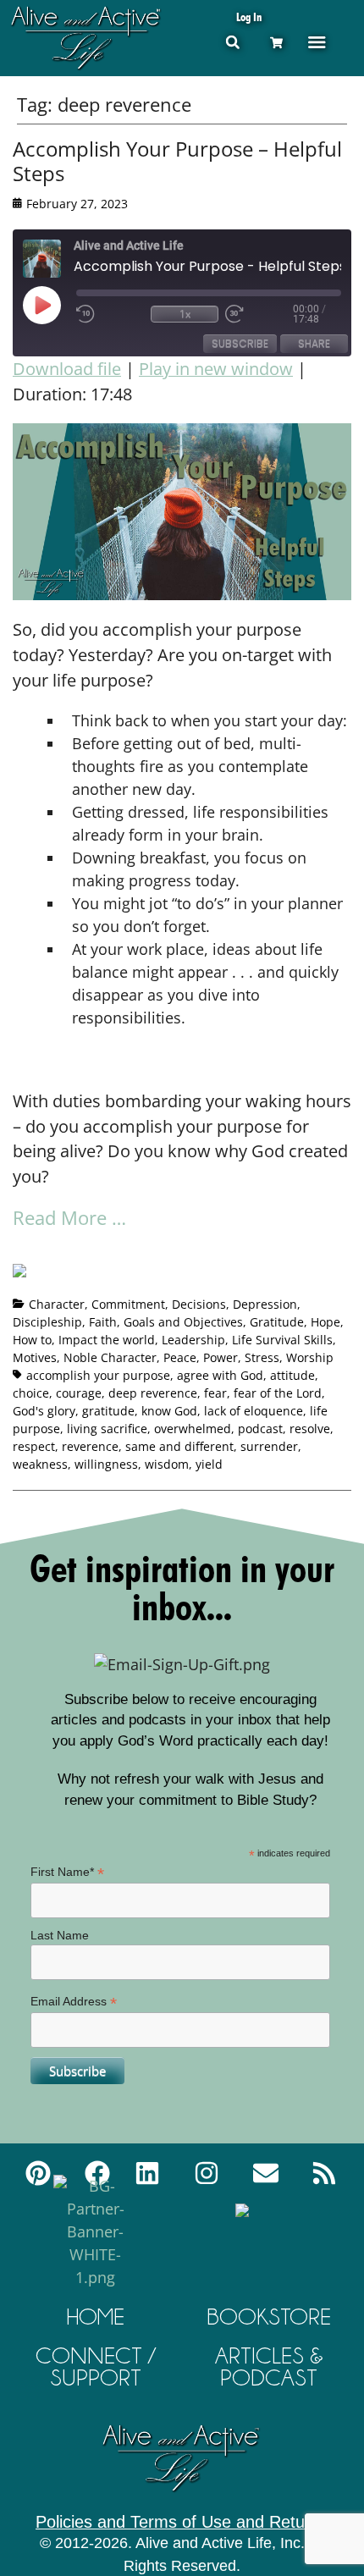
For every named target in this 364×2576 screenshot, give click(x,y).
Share (314, 343)
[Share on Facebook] (26, 1277)
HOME (96, 2317)
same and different (179, 1446)
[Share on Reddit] (89, 1250)
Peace (180, 1357)
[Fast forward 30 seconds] (259, 314)
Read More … (69, 1217)
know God (169, 1411)
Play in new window (216, 369)
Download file (67, 369)
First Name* (67, 1872)
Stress (262, 1357)
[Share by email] (183, 1250)
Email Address (74, 2002)
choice (31, 1393)
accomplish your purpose (98, 1375)
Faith (103, 1322)
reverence (90, 1446)
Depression (265, 1304)
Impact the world (107, 1340)
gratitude (108, 1411)
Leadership (193, 1340)
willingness (106, 1464)
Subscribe (240, 343)
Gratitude (277, 1322)
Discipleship (47, 1322)
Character (57, 1304)
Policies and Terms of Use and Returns (182, 2522)
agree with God (220, 1375)
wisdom (167, 1464)
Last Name (60, 1935)
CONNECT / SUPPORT (96, 2366)
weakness (40, 1464)
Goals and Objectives (183, 1322)
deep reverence (153, 1393)
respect (34, 1446)
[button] (232, 42)
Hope (325, 1322)
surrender (269, 1446)
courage (79, 1393)
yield (209, 1464)
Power (221, 1357)
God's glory (44, 1411)
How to (32, 1340)
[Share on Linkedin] (152, 1250)
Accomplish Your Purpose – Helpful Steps (177, 161)
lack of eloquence (254, 1411)
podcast (260, 1429)
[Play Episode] (57, 305)
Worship (310, 1357)
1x (185, 314)
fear (215, 1393)
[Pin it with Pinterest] (120, 1250)
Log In (249, 17)
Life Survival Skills (282, 1340)
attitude (292, 1375)
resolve (310, 1429)
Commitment (128, 1304)
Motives (35, 1357)
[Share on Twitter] (58, 1250)
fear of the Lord (278, 1393)
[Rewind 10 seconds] (110, 314)
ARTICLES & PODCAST (269, 2366)
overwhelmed (193, 1429)
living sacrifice (107, 1429)
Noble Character (110, 1357)
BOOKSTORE (269, 2317)
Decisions (199, 1304)
